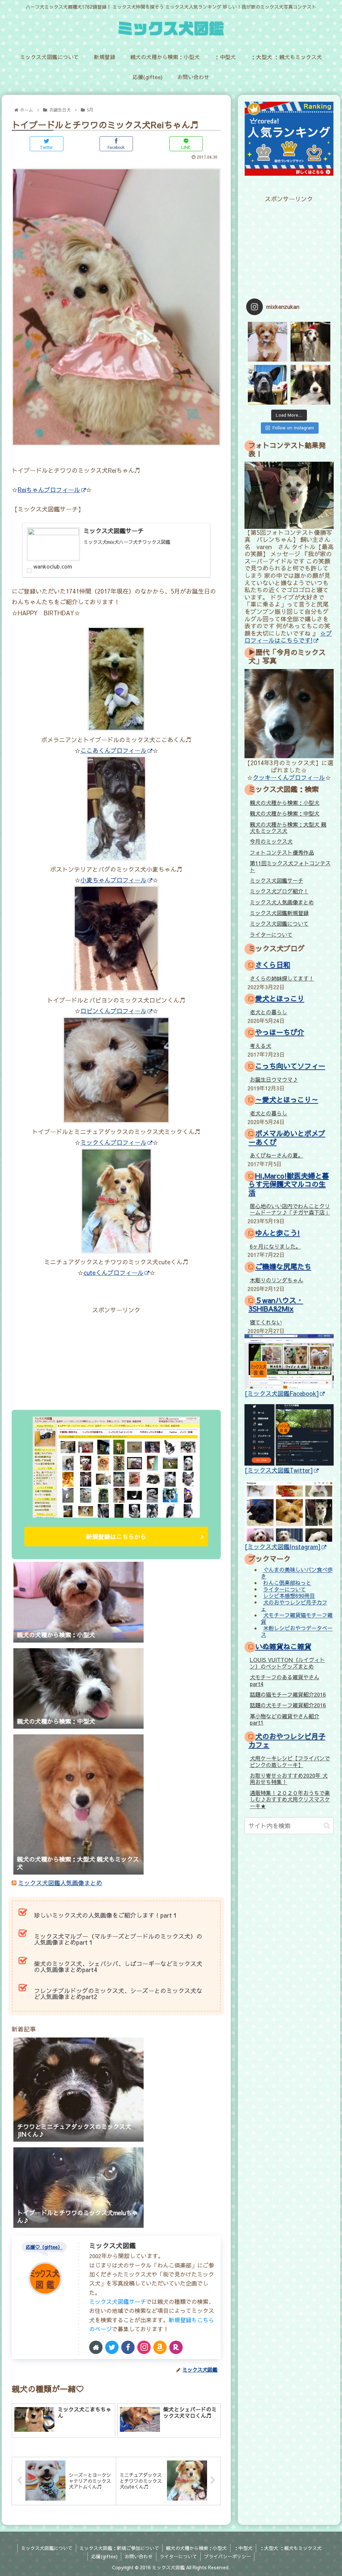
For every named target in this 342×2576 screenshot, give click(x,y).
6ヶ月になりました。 (275, 1246)
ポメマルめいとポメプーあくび (287, 1137)
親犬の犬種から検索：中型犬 (285, 813)
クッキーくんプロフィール (289, 777)
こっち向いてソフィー (290, 1066)
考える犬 (261, 1046)
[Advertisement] (64, 1357)
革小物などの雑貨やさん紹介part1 (285, 1719)
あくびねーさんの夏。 (277, 1155)
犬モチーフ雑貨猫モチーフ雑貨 (297, 1618)
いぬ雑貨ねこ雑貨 (283, 1646)
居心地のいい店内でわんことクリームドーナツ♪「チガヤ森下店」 (290, 1209)
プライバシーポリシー (227, 2556)
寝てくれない (266, 1322)
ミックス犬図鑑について (279, 923)
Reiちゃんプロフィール (49, 490)
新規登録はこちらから (116, 1537)
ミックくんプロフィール (114, 1142)
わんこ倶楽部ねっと (287, 1583)
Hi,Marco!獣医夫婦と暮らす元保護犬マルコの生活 (289, 1184)
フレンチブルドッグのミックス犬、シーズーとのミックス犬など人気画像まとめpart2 (118, 1994)
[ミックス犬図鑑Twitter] (279, 1470)
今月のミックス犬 (271, 841)
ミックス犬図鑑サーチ (118, 2302)
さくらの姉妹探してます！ (282, 978)
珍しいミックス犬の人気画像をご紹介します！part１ (106, 1915)
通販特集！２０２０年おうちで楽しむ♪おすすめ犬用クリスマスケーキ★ (290, 1799)
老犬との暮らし (269, 1012)
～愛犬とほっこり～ (287, 1100)
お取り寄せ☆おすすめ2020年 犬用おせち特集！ (289, 1779)
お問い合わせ (139, 2556)
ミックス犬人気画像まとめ (282, 902)
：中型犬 (243, 2548)
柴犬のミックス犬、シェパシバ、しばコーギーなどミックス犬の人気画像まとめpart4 (118, 1967)
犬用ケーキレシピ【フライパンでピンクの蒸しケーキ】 (290, 1761)
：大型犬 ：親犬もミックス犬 (291, 2548)
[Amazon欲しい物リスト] (160, 2347)
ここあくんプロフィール (114, 750)
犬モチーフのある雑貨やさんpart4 (285, 1680)
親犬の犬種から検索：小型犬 (285, 803)
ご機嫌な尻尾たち (283, 1266)
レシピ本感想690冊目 (289, 1596)
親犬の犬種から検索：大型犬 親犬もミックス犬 (288, 827)
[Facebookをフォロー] (128, 2347)
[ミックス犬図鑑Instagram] (283, 1547)
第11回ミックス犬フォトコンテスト (290, 866)
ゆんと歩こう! (278, 1233)
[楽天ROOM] (176, 2347)
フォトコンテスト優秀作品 (282, 852)
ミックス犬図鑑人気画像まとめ (60, 1883)
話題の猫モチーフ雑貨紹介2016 (288, 1694)
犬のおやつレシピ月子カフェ (294, 1605)
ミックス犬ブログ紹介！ (279, 891)
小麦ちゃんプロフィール (114, 880)
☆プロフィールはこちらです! (288, 637)
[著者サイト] (96, 2347)
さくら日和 (273, 965)
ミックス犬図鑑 (113, 2245)
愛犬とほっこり (280, 998)
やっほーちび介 (280, 1032)
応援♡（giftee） (44, 2247)
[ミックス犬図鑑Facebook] (282, 1393)
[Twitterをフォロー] (112, 2347)
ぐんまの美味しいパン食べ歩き (297, 1573)
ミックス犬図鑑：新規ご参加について (119, 2548)
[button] (327, 1826)
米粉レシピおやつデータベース (297, 1631)
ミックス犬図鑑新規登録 (279, 913)
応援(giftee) (104, 2556)
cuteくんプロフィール (114, 1272)
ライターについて (271, 934)
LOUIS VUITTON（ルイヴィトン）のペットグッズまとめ (287, 1663)
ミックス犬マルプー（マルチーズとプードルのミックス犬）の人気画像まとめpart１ (118, 1939)
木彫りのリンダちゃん (277, 1280)
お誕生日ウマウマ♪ (274, 1079)
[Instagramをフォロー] (144, 2347)
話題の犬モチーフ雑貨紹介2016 (288, 1705)
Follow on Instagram (293, 428)
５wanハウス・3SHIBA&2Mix (276, 1304)
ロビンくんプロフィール (114, 1011)
